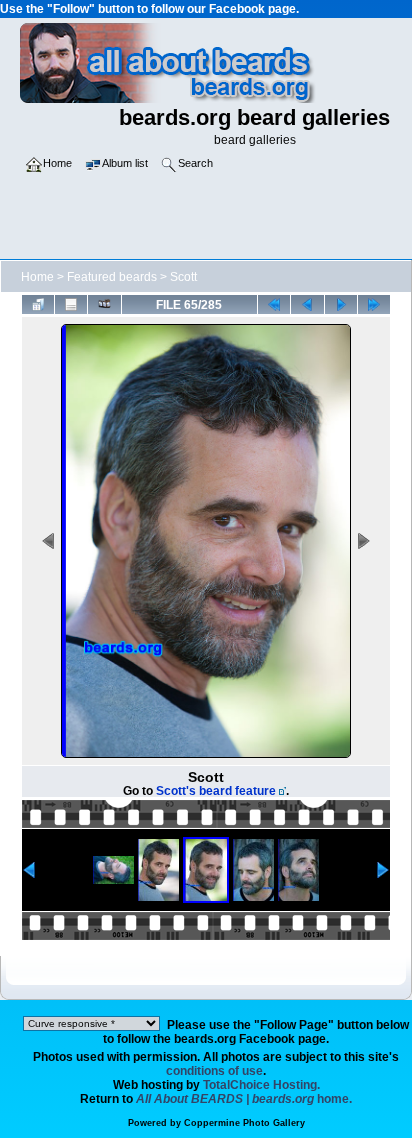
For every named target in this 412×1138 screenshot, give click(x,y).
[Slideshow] (104, 304)
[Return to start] (274, 304)
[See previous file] (307, 304)
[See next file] (341, 304)
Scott (183, 277)
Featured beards (112, 277)
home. (244, 1099)
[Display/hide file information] (71, 304)
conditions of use (214, 1071)
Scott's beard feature (216, 791)
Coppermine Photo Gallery (244, 1123)
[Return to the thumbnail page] (38, 304)
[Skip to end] (374, 304)
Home (37, 277)
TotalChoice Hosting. (261, 1085)
